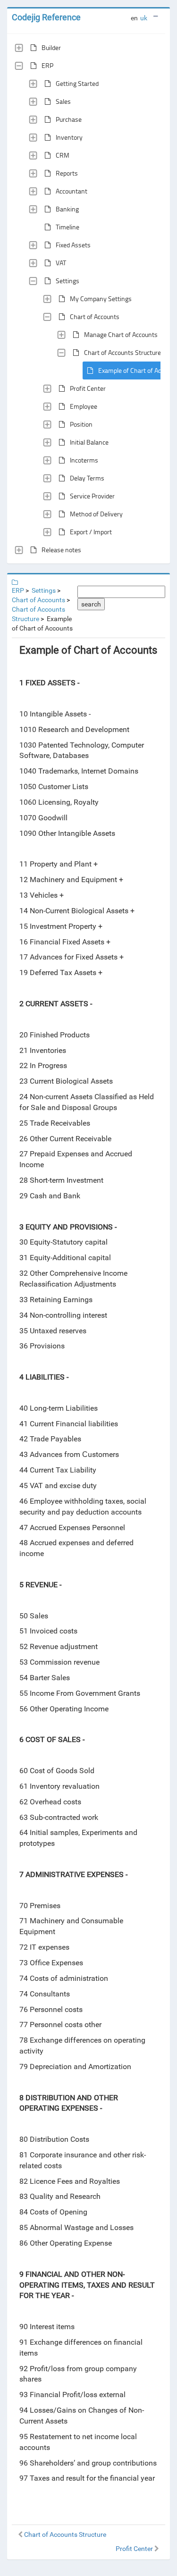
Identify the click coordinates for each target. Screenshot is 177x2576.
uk (144, 18)
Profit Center (88, 388)
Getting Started (77, 83)
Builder (51, 47)
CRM (63, 155)
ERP (47, 65)
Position (81, 424)
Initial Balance (89, 442)
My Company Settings (101, 299)
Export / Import (91, 532)
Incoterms (84, 460)
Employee (84, 406)
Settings (67, 281)
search (91, 604)
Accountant (72, 191)
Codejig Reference (46, 17)
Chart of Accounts (95, 316)
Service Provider (92, 496)
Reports (67, 173)
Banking (67, 209)
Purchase (69, 119)
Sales (63, 101)
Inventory (69, 137)
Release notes (61, 550)
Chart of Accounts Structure (122, 352)
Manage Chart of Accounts (121, 334)
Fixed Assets (73, 245)
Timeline (67, 227)
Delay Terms (87, 478)
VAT (61, 263)
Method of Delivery (96, 514)
